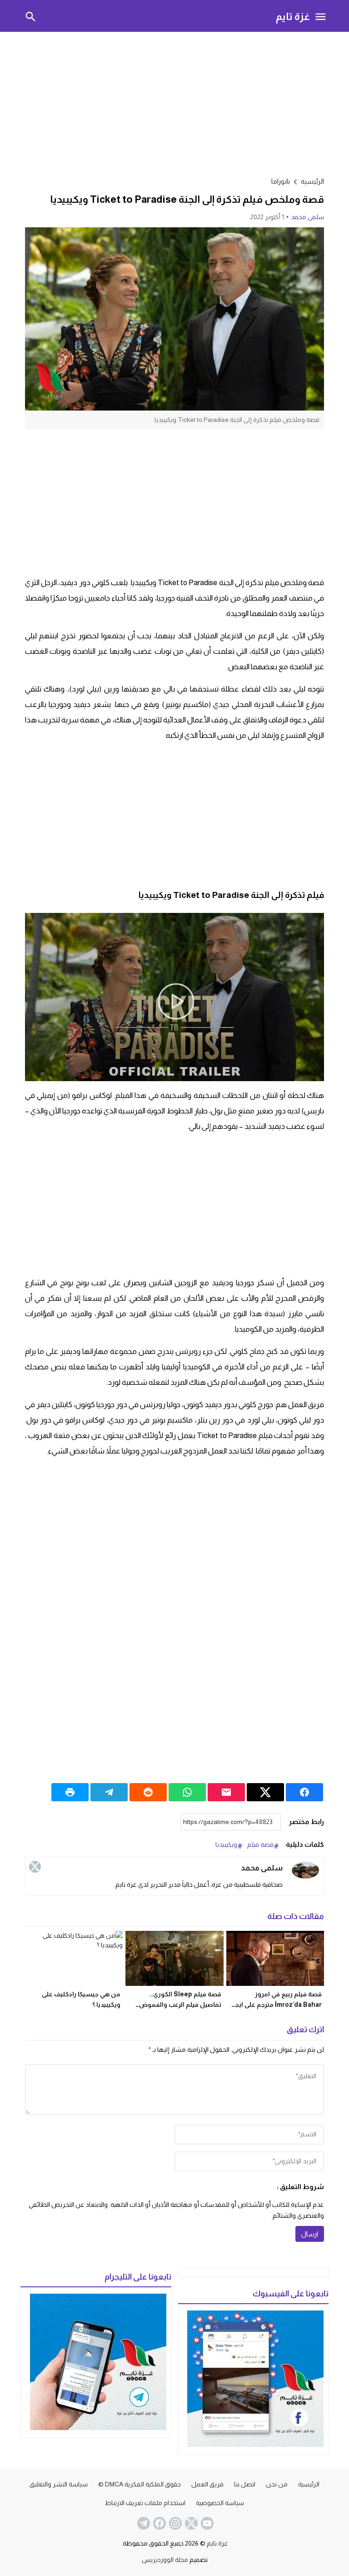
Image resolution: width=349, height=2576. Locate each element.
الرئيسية (309, 2484)
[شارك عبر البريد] (226, 1792)
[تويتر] (35, 1867)
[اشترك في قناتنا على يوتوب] (206, 2523)
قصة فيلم (260, 1844)
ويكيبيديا (226, 1844)
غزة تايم (293, 16)
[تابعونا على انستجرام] (174, 2523)
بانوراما (281, 181)
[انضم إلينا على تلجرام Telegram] (143, 2523)
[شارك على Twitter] (265, 1792)
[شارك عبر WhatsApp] (187, 1792)
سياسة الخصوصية (220, 2503)
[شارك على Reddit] (148, 1792)
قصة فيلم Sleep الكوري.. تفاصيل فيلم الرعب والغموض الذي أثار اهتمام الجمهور (180, 2005)
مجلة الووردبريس (165, 2560)
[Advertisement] (174, 103)
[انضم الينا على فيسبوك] (159, 2523)
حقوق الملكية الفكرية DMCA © (140, 2484)
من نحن (277, 2484)
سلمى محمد (307, 217)
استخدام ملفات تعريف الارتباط (145, 2503)
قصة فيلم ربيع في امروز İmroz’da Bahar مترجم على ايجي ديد (276, 2005)
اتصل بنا (245, 2484)
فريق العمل (207, 2484)
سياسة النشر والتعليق (59, 2484)
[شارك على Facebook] (304, 1792)
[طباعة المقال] (70, 1792)
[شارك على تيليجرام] (109, 1792)
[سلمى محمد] (305, 1870)
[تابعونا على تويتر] (190, 2523)
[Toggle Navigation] (321, 16)
